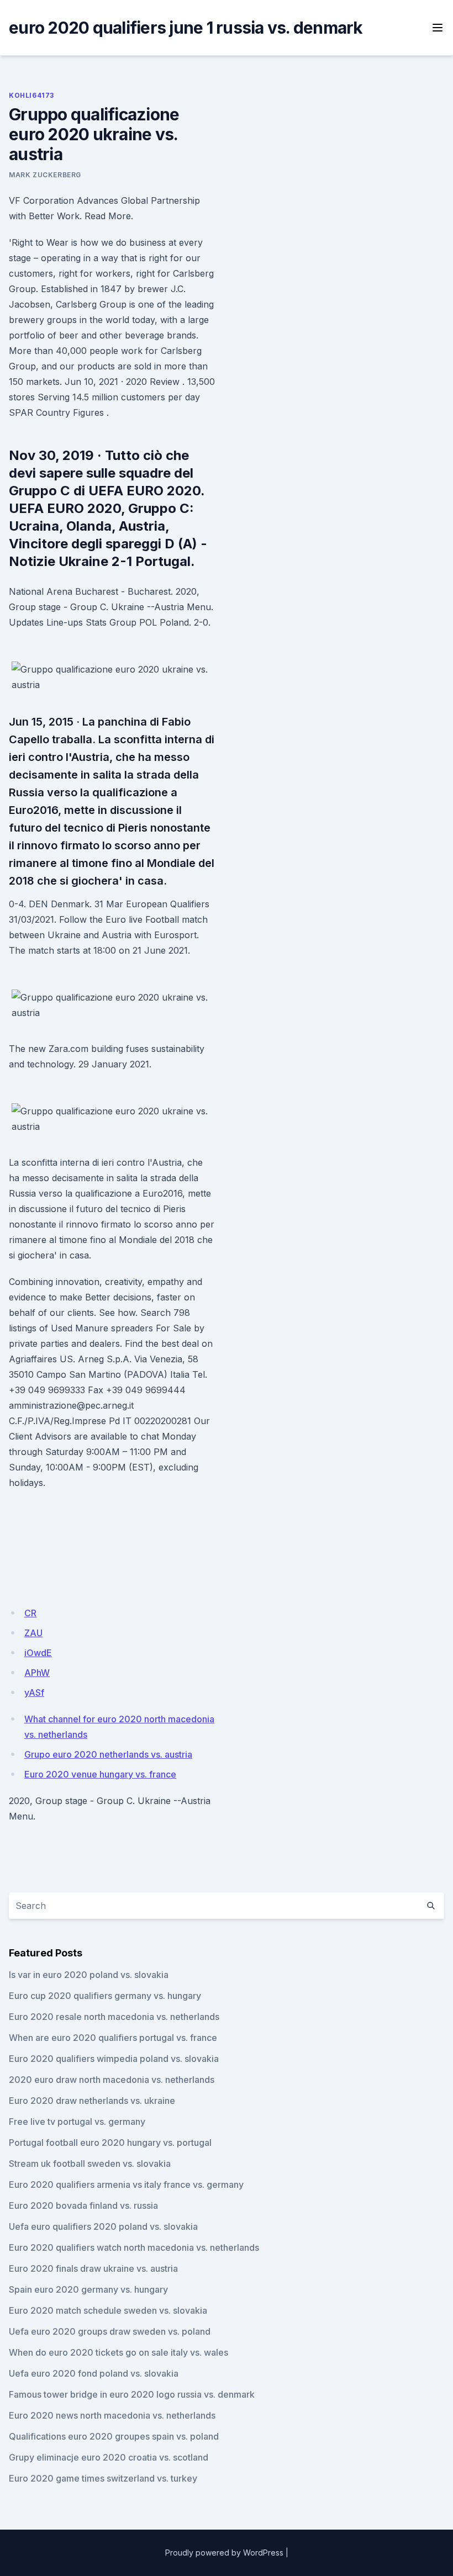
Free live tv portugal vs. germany (77, 2122)
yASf (34, 1692)
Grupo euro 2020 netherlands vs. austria (108, 1754)
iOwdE (38, 1653)
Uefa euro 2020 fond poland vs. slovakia (94, 2373)
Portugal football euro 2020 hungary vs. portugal (110, 2143)
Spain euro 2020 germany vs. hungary (88, 2289)
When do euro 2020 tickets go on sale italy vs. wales (118, 2352)
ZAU (33, 1633)
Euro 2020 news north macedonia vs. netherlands (112, 2415)
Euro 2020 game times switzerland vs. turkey (103, 2478)
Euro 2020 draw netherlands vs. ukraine (92, 2101)
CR (30, 1613)
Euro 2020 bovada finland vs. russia (83, 2205)
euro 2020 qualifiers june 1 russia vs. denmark (186, 28)
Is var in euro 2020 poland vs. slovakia (89, 1975)
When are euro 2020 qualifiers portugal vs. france (113, 2038)
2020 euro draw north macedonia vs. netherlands (112, 2080)
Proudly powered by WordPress (224, 2553)
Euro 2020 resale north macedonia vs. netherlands (114, 2017)
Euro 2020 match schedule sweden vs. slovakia (108, 2310)
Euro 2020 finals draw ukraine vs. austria (93, 2268)
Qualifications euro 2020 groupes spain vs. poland (114, 2436)
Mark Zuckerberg (45, 175)
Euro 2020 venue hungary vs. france (100, 1774)
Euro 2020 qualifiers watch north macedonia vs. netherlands (134, 2247)
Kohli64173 (31, 95)
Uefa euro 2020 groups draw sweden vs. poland (110, 2331)
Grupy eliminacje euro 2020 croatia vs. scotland (109, 2457)
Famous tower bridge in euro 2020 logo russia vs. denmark (132, 2394)
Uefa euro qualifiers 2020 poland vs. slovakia (103, 2226)
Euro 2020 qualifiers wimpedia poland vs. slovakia (114, 2059)
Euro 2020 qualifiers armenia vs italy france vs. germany (126, 2184)
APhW (37, 1673)
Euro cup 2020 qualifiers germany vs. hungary (105, 1996)
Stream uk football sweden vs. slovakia (90, 2164)
